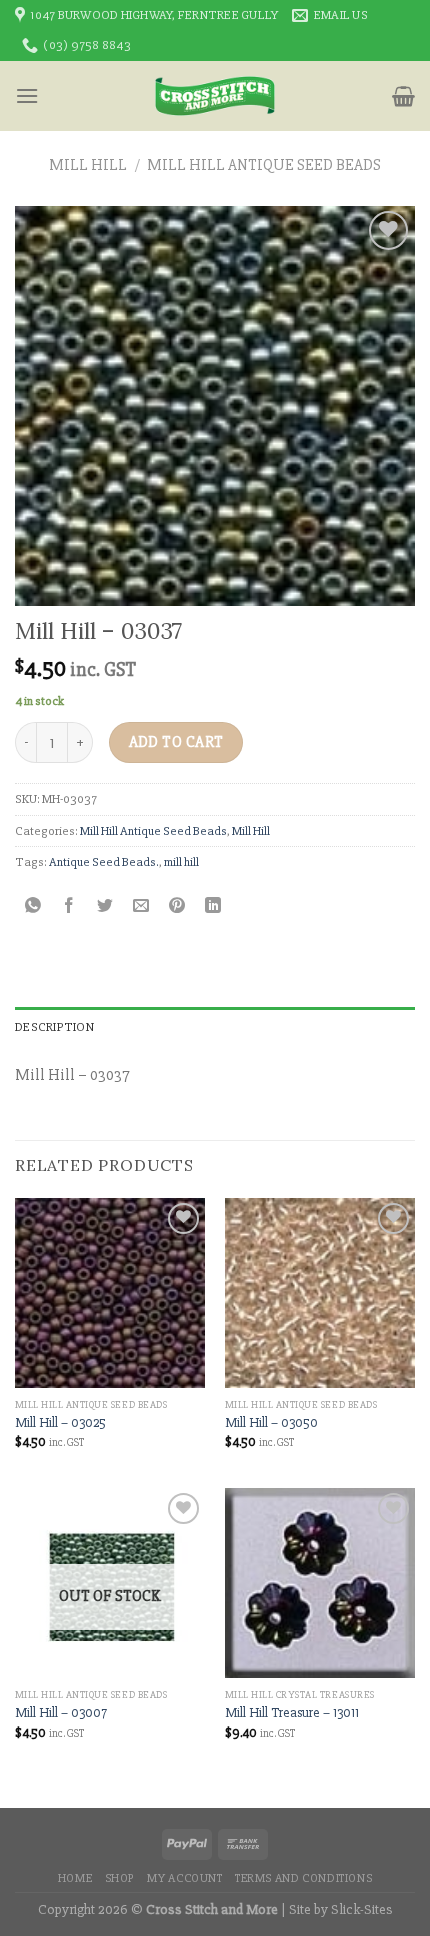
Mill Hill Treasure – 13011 (292, 1712)
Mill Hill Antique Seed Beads (264, 165)
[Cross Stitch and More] (215, 96)
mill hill (181, 862)
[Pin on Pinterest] (177, 907)
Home (75, 1878)
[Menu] (27, 95)
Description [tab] (54, 1027)
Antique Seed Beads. (104, 862)
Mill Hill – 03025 (60, 1422)
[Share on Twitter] (105, 907)
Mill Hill (88, 165)
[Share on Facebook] (69, 907)
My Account (184, 1878)
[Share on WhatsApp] (33, 907)
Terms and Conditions (303, 1878)
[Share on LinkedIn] (213, 907)
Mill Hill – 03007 (61, 1712)
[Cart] (403, 96)
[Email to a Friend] (141, 907)
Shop (120, 1878)
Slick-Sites (362, 1909)
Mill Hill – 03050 (271, 1422)
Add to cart (176, 742)
